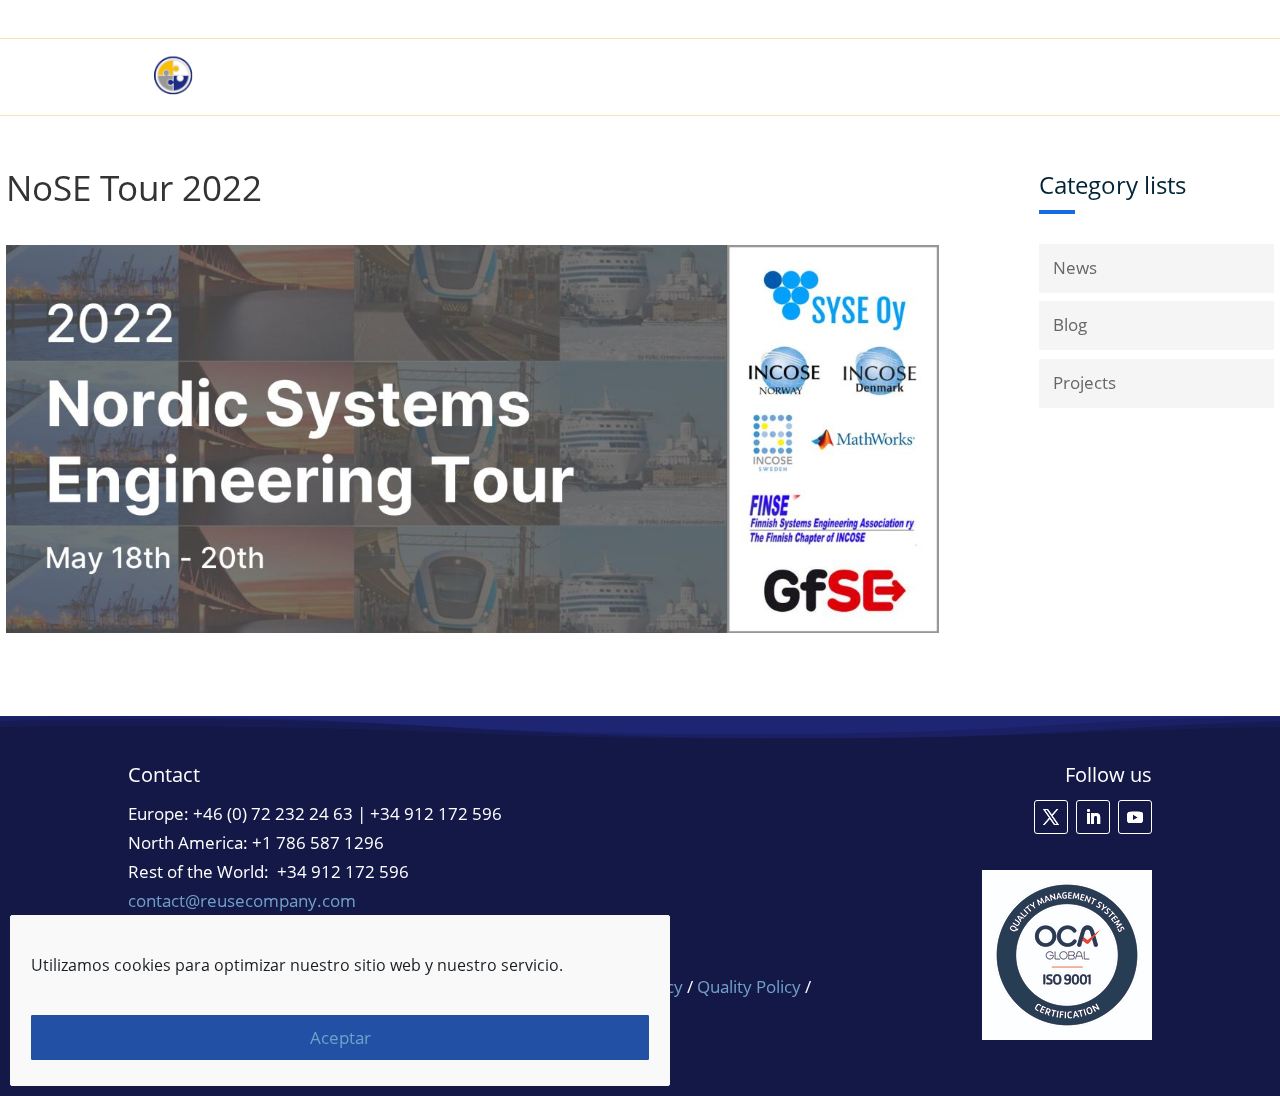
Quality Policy (751, 986)
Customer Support (1055, 20)
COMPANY (1071, 76)
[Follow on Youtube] (1135, 817)
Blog (1070, 324)
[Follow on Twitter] (1051, 817)
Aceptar (340, 1037)
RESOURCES (955, 76)
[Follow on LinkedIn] (1093, 817)
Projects (1084, 382)
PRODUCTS (732, 76)
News (1075, 267)
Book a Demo (917, 20)
